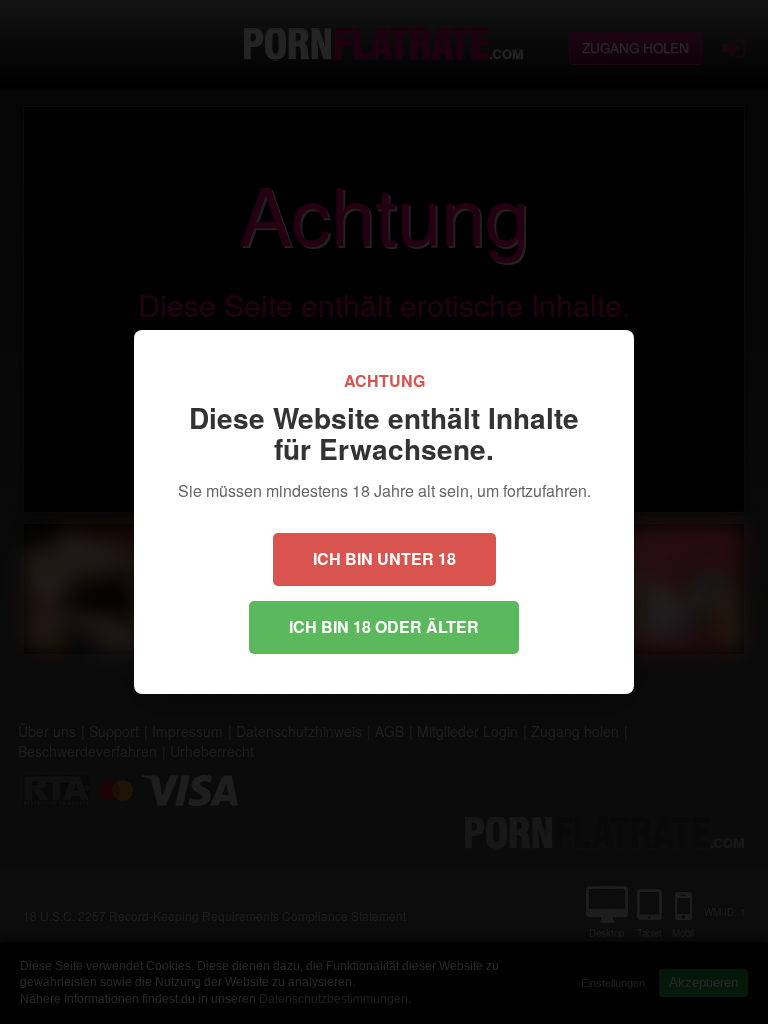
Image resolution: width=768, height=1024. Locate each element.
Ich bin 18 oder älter (384, 626)
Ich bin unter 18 (384, 558)
